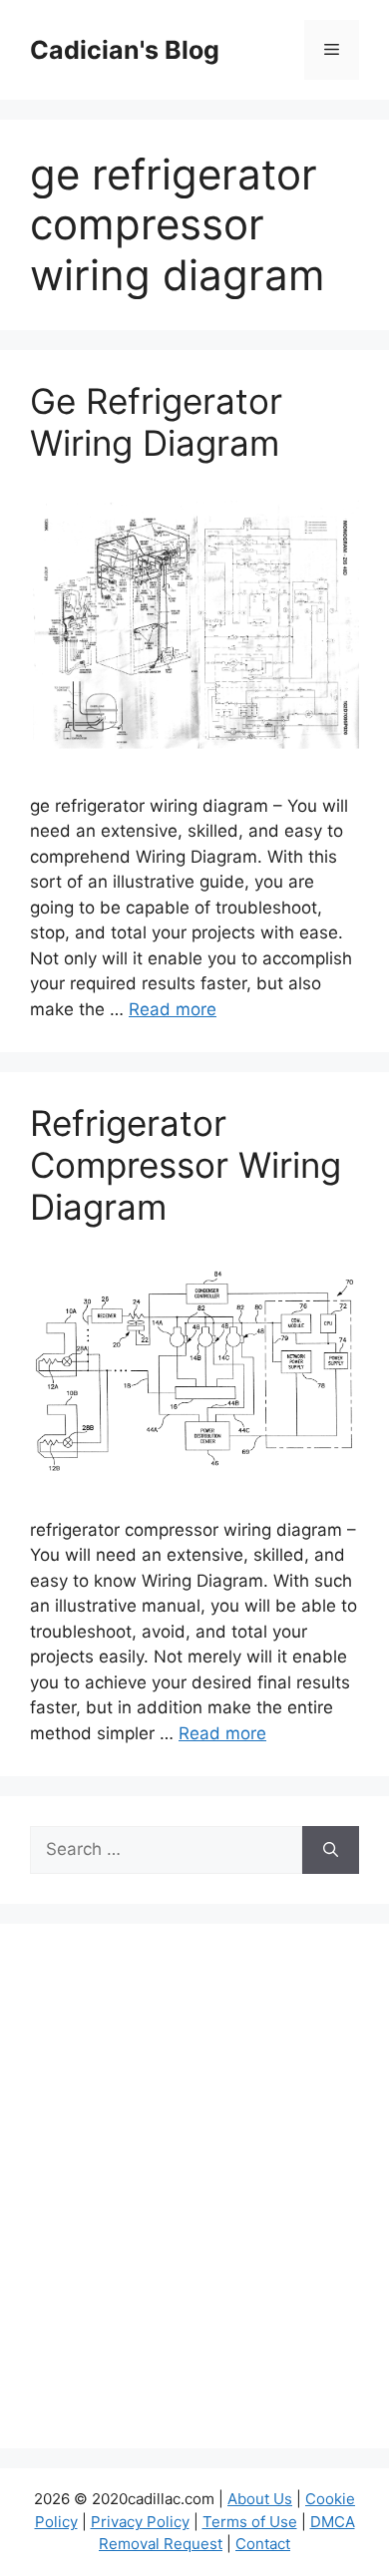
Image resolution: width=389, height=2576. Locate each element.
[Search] (331, 1850)
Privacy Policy (140, 2522)
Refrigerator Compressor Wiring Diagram (186, 1165)
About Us (260, 2499)
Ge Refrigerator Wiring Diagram (156, 422)
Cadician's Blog (125, 50)
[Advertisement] (194, 2199)
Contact (263, 2544)
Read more (173, 1009)
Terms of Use (250, 2522)
